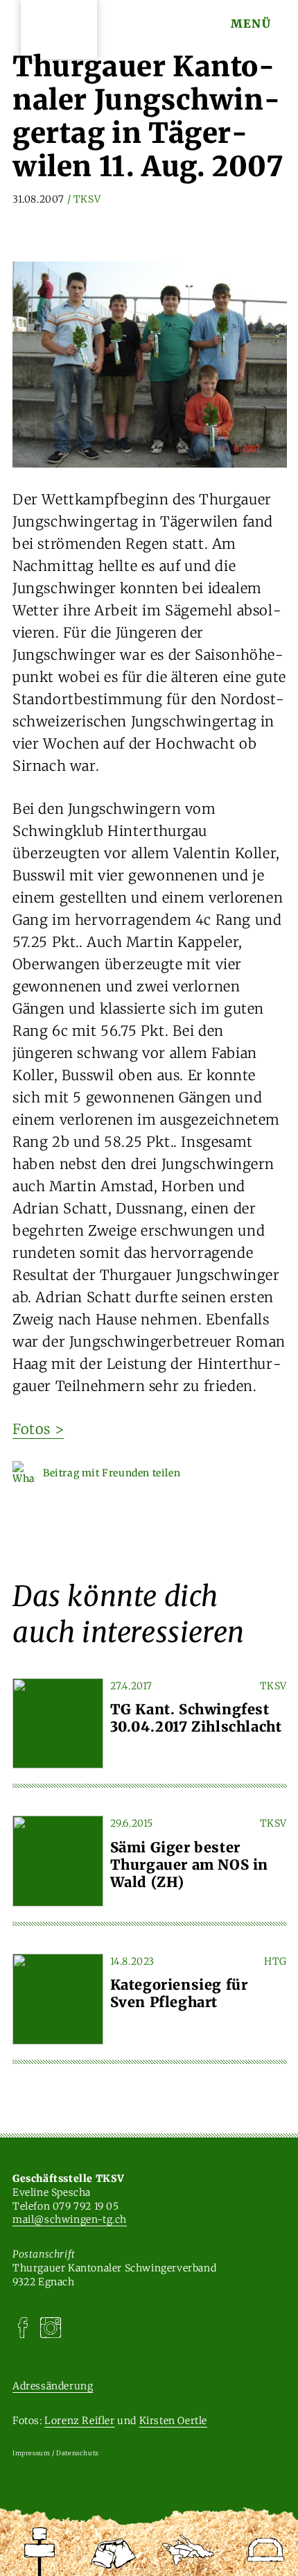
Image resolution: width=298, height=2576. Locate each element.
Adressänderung (53, 2386)
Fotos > (38, 1429)
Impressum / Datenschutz (56, 2453)
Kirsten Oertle (173, 2421)
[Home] (40, 2552)
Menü (251, 24)
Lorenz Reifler (79, 2421)
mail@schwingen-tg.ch (70, 2219)
